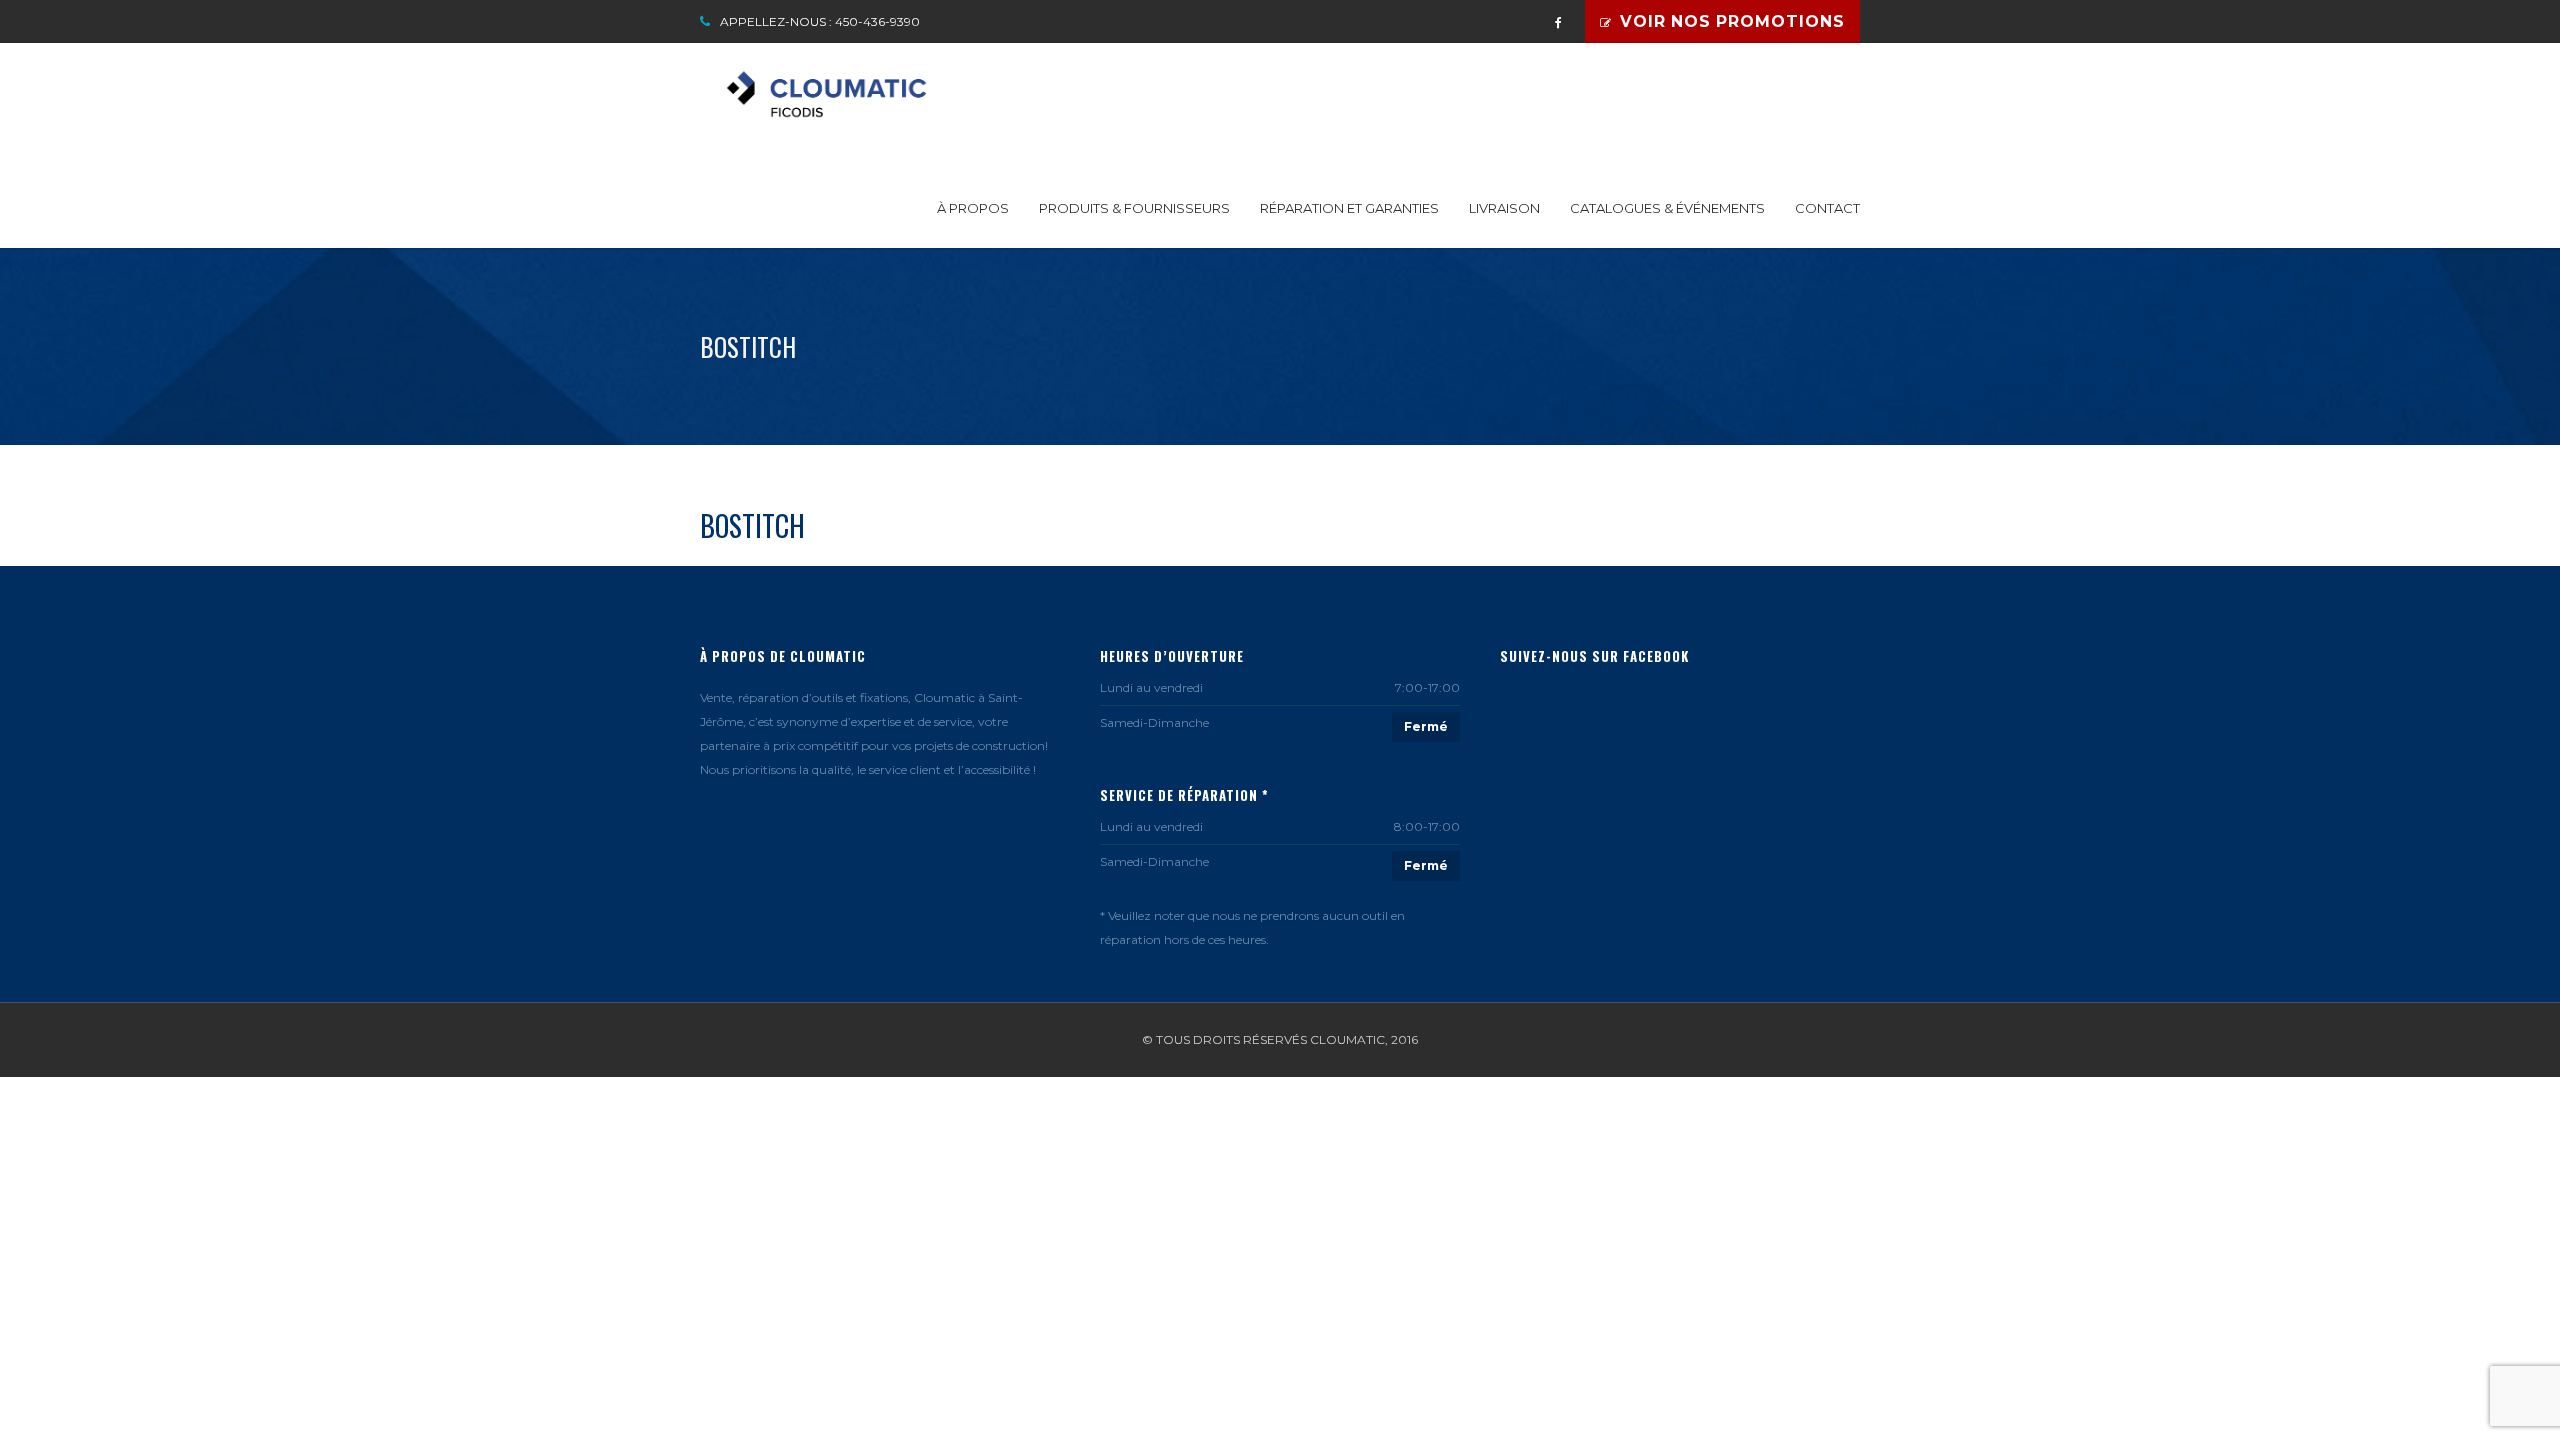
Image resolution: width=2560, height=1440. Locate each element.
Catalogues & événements (1667, 208)
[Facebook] (1558, 16)
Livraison (1504, 208)
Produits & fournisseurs (1134, 208)
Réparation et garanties (1349, 208)
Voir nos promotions (1732, 21)
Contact (1827, 208)
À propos (973, 208)
